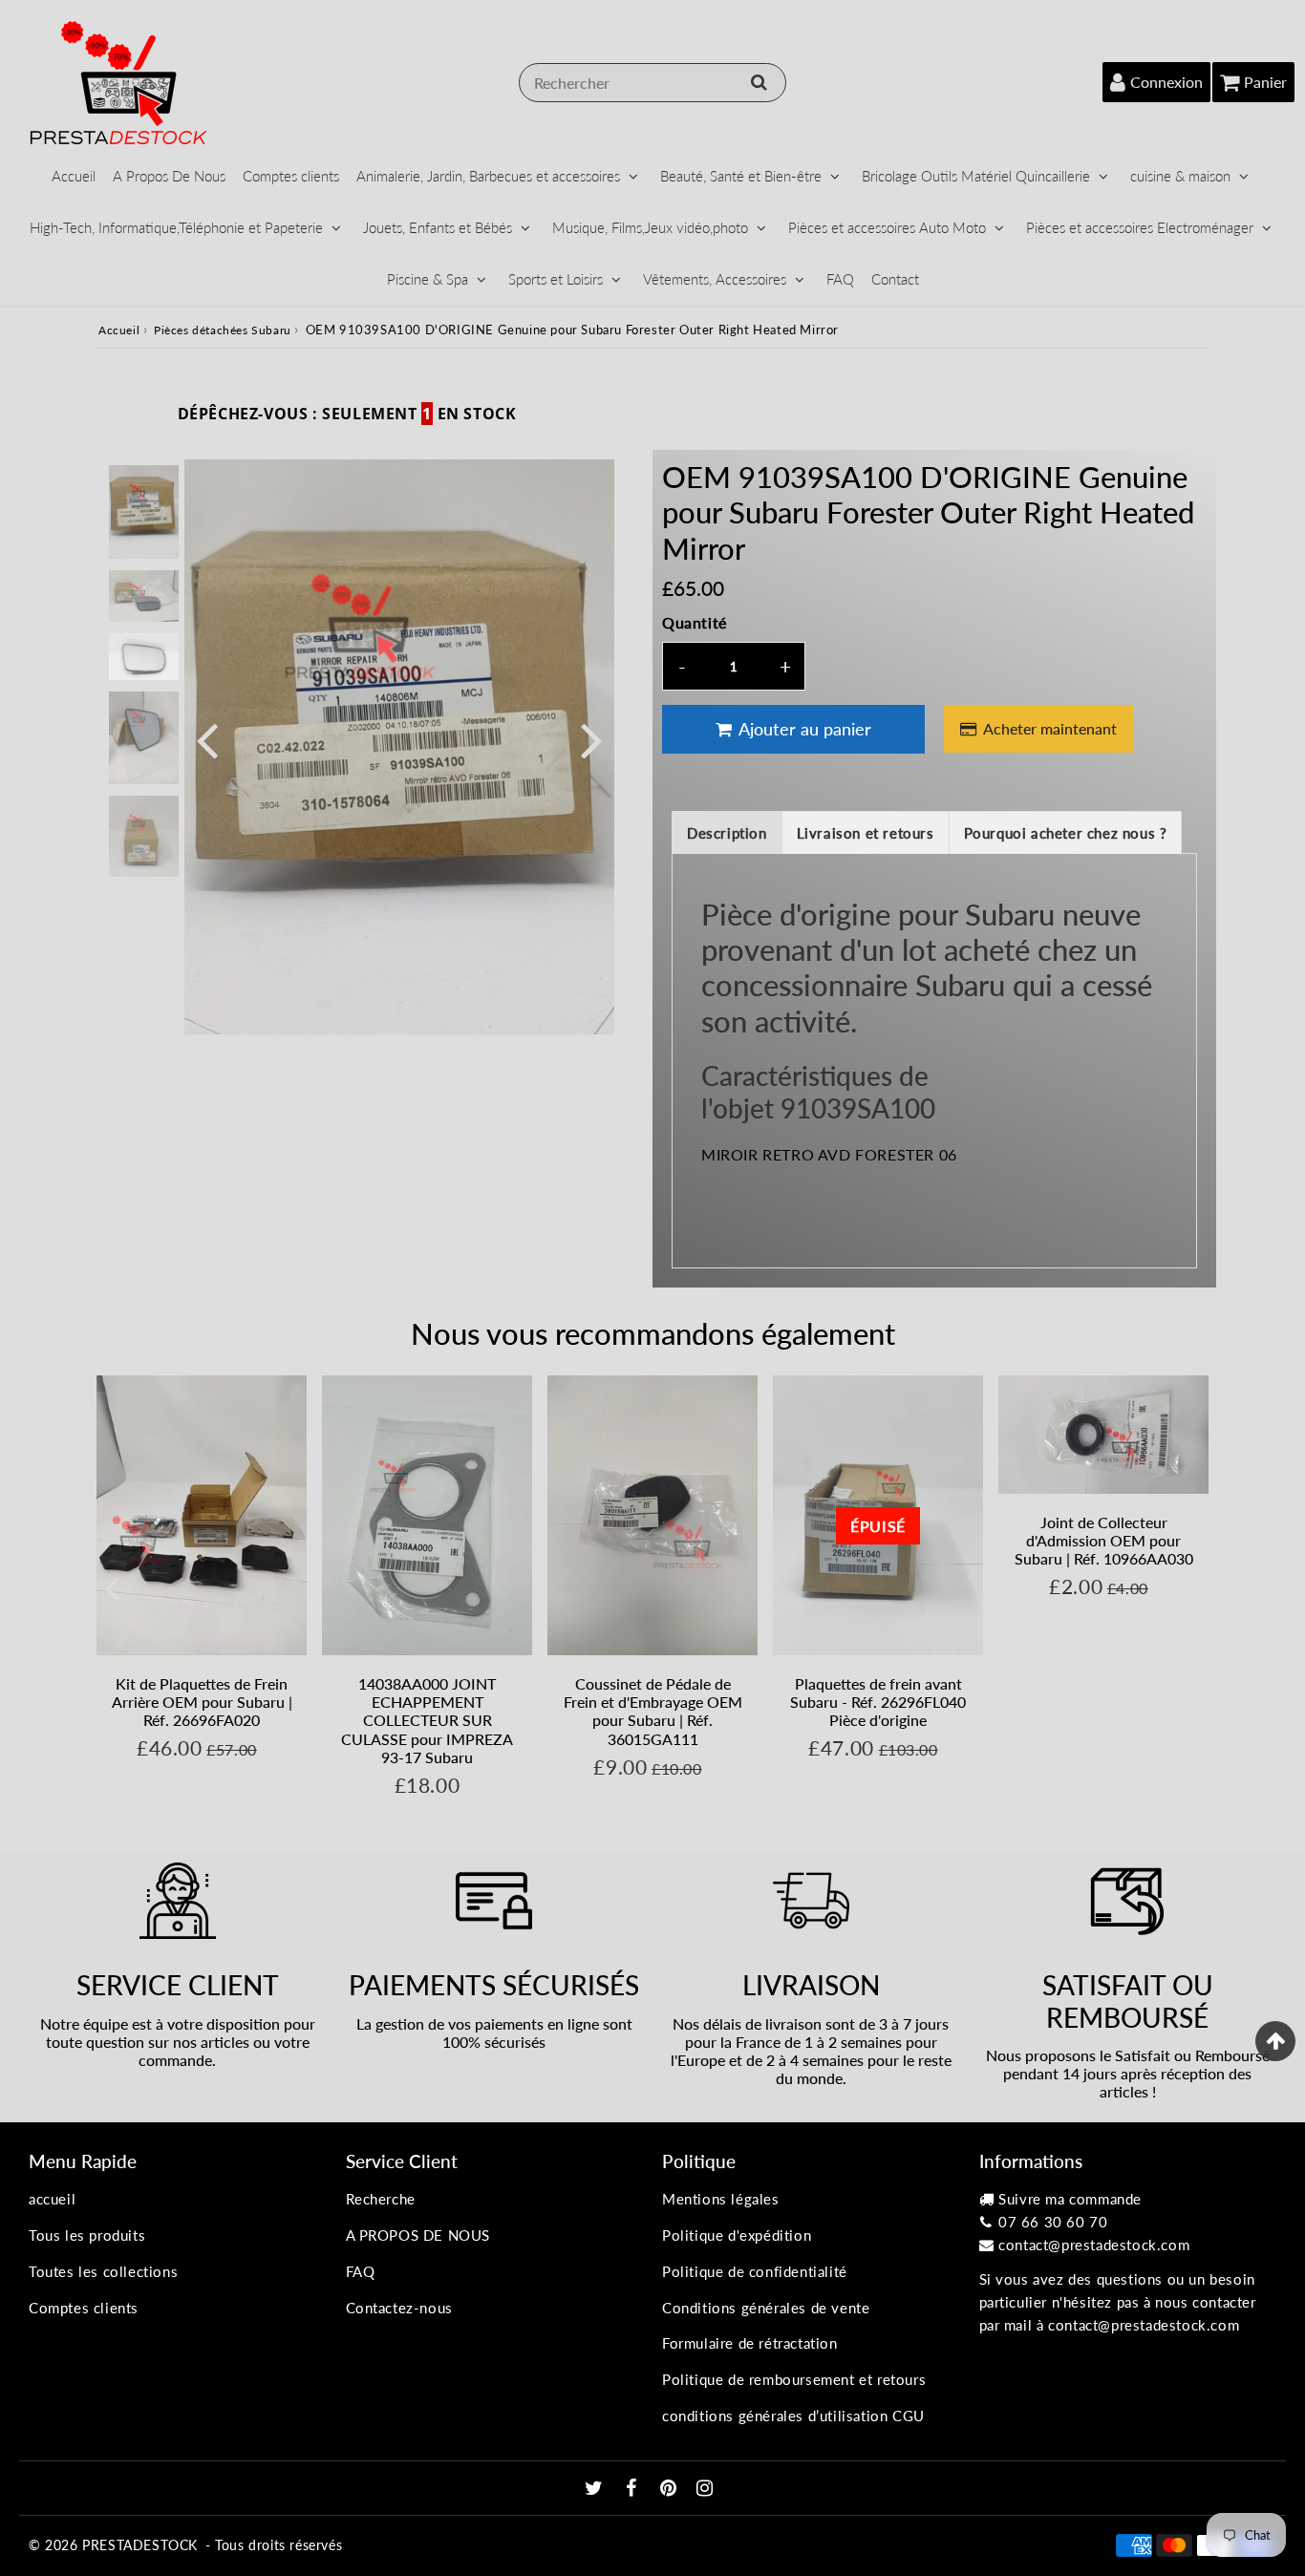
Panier (1265, 82)
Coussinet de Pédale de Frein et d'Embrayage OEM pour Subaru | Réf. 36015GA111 (653, 1711)
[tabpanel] (144, 511)
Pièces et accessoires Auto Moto (887, 227)
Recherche (381, 2199)
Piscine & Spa (428, 279)
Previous (207, 739)
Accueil (74, 176)
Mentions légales (721, 2199)
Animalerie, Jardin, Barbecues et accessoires (488, 176)
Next (591, 739)
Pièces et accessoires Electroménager (1140, 227)
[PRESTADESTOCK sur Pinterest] (671, 2489)
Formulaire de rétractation (750, 2343)
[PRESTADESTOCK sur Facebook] (634, 2489)
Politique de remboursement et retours (794, 2379)
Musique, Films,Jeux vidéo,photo (650, 227)
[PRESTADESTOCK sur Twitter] (596, 2489)
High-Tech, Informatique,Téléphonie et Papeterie (176, 227)
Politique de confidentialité (755, 2271)
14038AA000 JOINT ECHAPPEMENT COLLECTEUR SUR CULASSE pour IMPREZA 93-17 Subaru (427, 1720)
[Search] (759, 82)
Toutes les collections (103, 2271)
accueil (52, 2199)
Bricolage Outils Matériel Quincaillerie (976, 176)
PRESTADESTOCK (140, 2545)
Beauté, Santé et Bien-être (741, 176)
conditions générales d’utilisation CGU (793, 2416)
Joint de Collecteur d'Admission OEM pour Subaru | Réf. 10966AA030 (1104, 1540)
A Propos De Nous (169, 176)
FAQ (840, 279)
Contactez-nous (399, 2308)
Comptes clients (291, 176)
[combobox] (652, 83)
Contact (895, 279)
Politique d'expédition (737, 2235)
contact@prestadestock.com (1094, 2245)
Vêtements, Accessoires (715, 279)
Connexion (1166, 82)
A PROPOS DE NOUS (418, 2235)
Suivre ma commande (1070, 2199)
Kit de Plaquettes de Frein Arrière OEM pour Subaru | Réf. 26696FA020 (202, 1702)
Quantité (695, 622)
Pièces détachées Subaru (223, 330)
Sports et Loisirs (556, 279)
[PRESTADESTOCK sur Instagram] (705, 2489)
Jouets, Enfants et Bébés (438, 227)
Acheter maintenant (1050, 728)
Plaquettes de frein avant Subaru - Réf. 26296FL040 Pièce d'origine (878, 1702)
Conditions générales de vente (766, 2308)
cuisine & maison (1180, 176)
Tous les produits (87, 2235)
